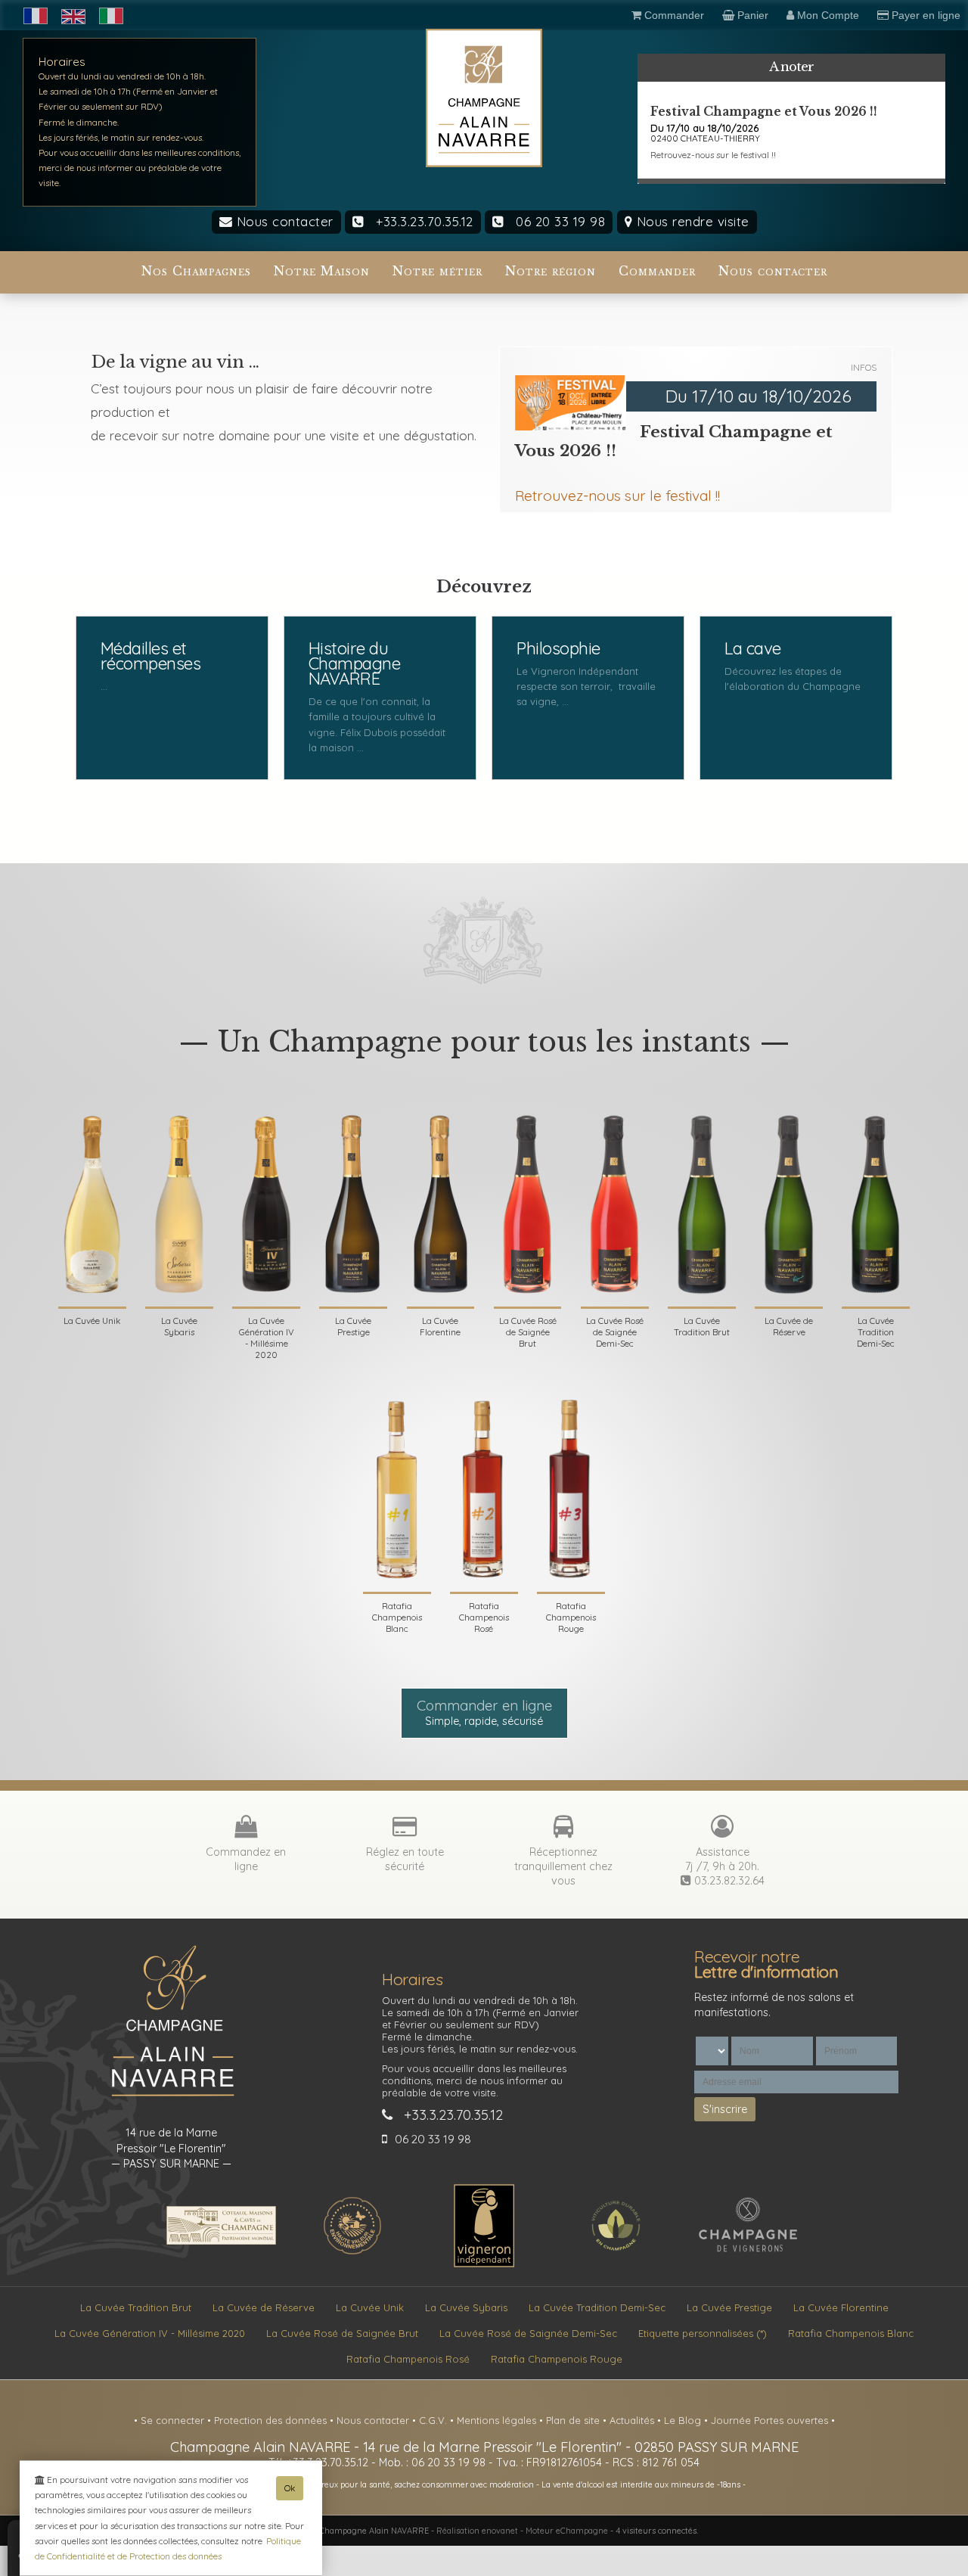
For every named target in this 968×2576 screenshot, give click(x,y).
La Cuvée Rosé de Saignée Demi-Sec (528, 2333)
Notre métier (437, 271)
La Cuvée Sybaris (466, 2307)
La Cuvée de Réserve (264, 2307)
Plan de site (574, 2420)
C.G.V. (434, 2420)
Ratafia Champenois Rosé (408, 2359)
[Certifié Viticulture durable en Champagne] (616, 2252)
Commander (657, 271)
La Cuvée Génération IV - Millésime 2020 (150, 2333)
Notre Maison (322, 271)
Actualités (633, 2420)
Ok (290, 2488)
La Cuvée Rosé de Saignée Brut (342, 2333)
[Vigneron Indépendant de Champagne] (484, 2264)
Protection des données (272, 2420)
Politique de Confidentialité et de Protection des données (168, 2548)
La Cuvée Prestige (729, 2307)
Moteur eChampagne (567, 2531)
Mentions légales (498, 2420)
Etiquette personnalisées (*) (703, 2333)
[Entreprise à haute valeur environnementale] (352, 2252)
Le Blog (684, 2420)
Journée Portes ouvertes (771, 2420)
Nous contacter (283, 221)
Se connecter (174, 2420)
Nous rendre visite (691, 221)
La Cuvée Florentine (841, 2307)
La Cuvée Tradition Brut (136, 2307)
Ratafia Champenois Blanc (851, 2333)
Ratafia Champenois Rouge (557, 2359)
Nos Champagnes (196, 271)
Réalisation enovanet (477, 2531)
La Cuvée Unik (370, 2307)
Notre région (551, 271)
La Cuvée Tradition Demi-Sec (597, 2307)
